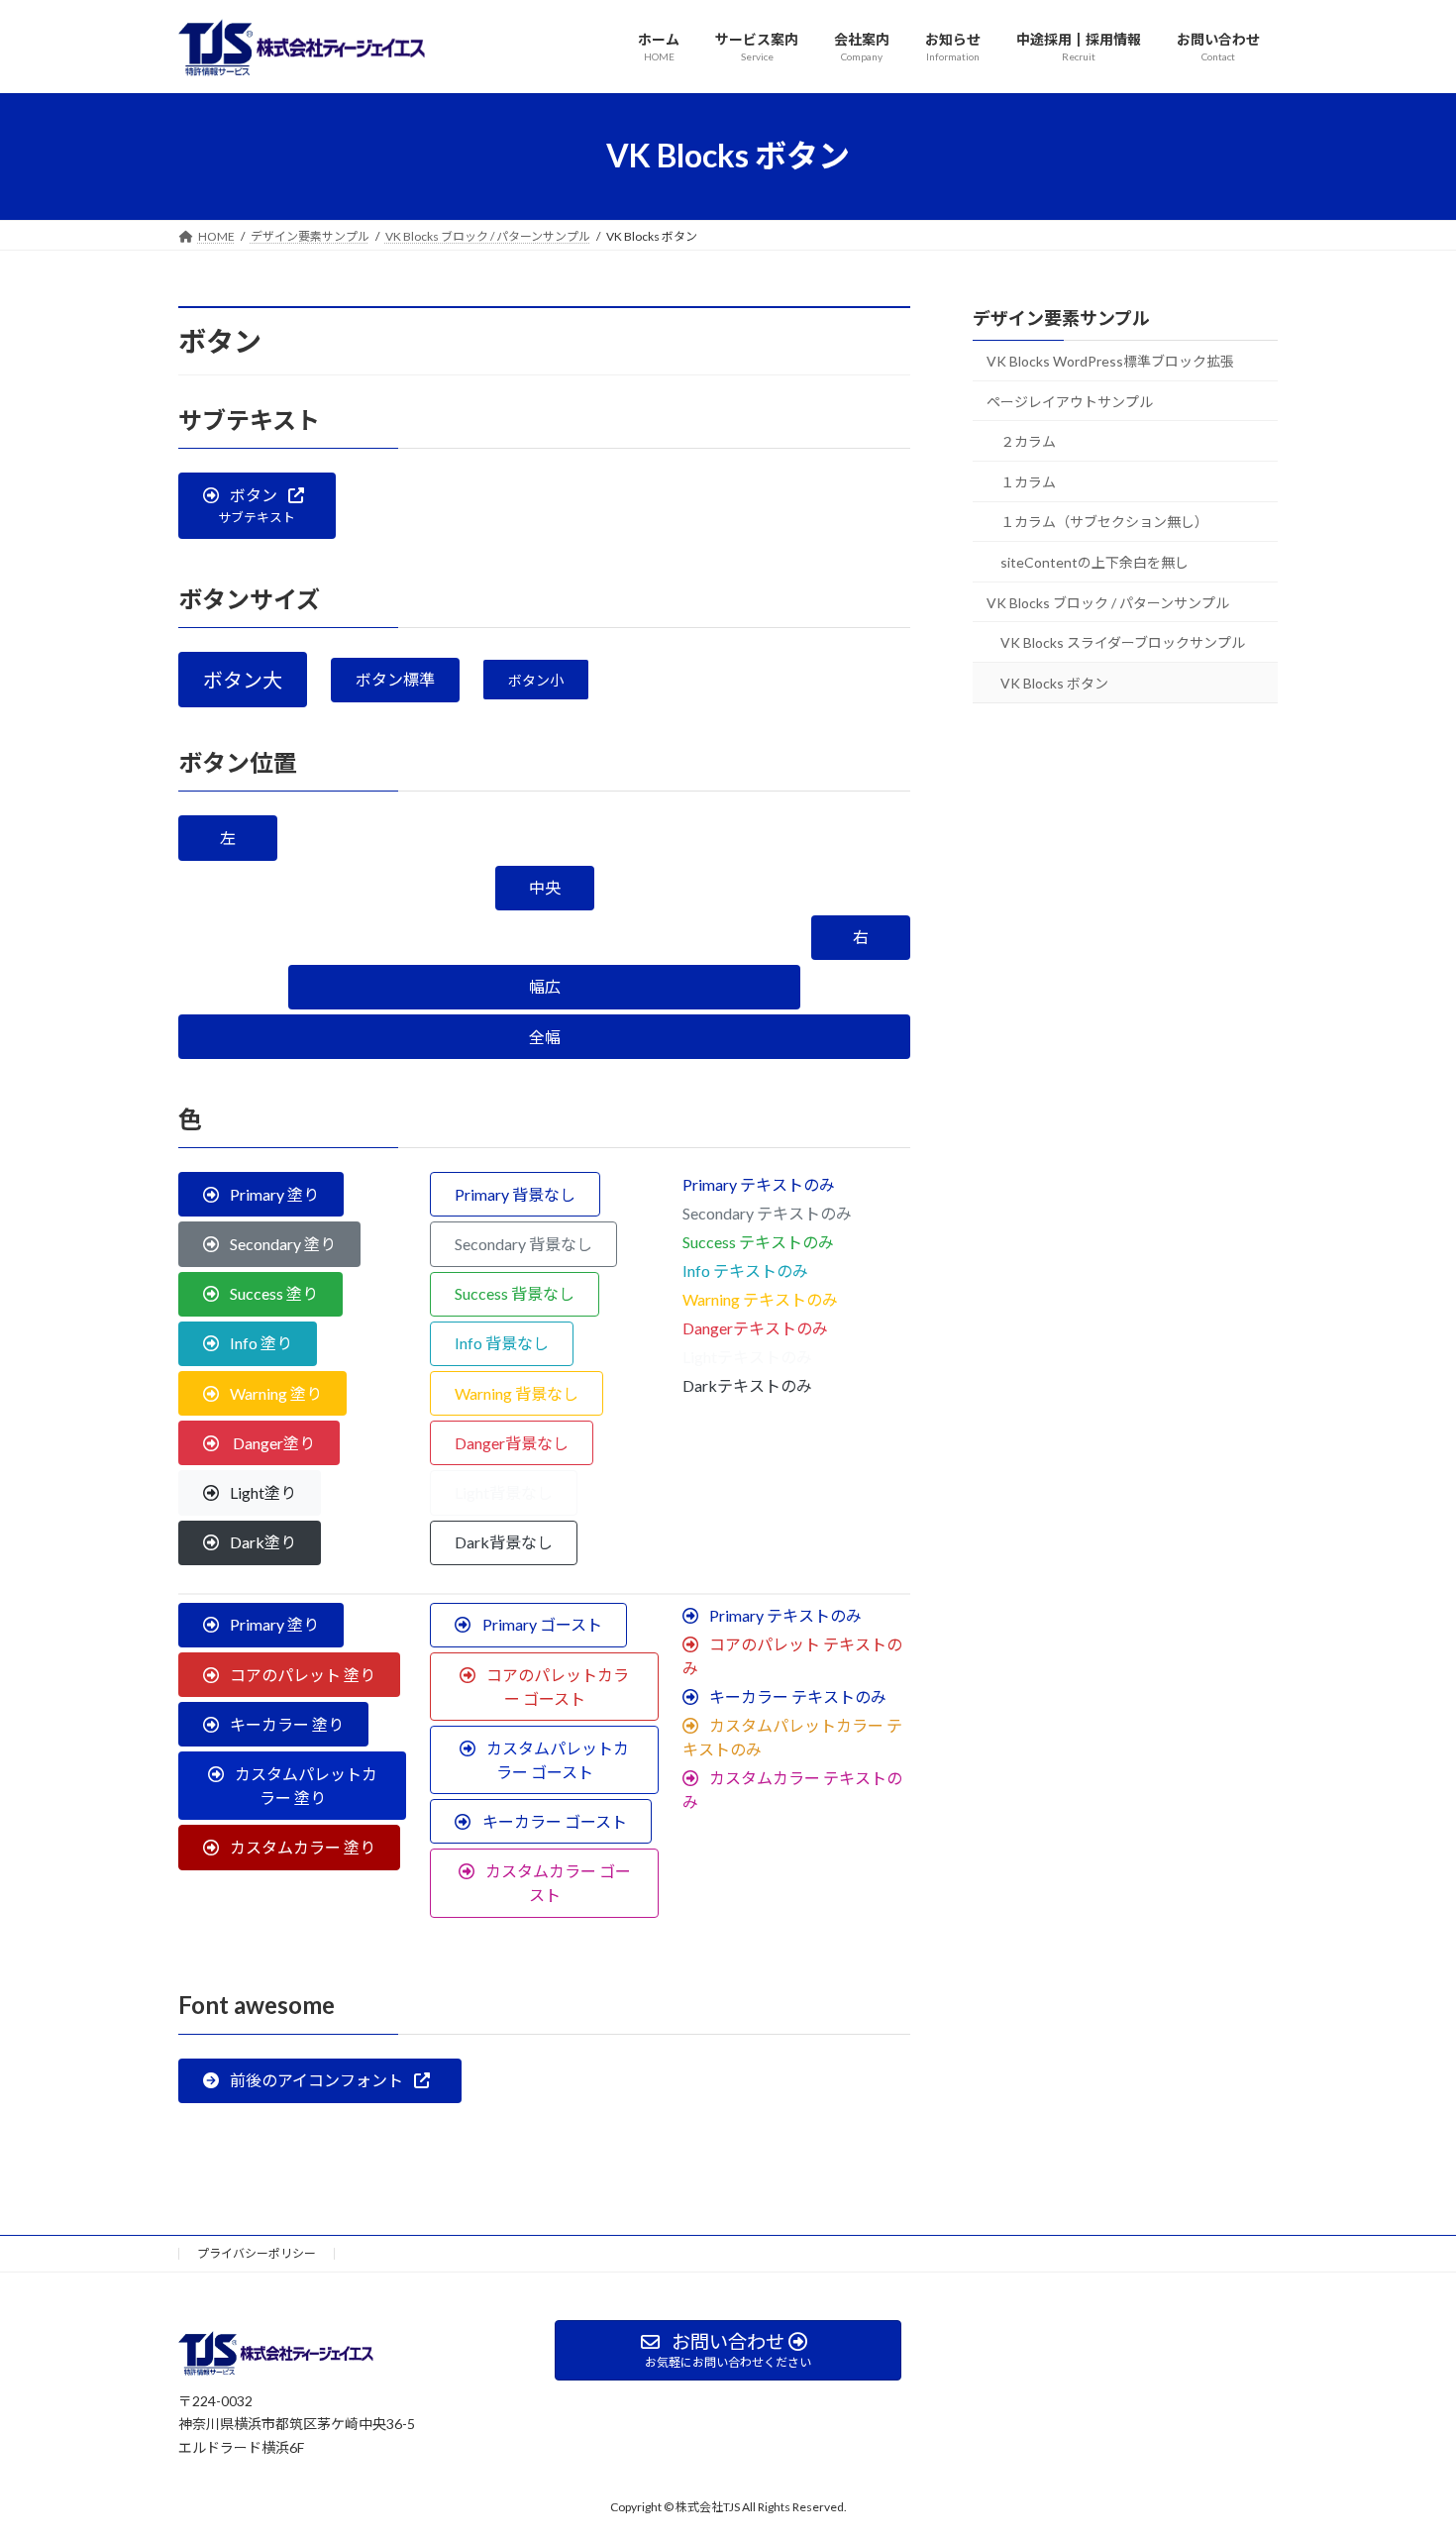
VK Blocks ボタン (1054, 682)
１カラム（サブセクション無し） (1104, 522)
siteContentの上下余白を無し (1094, 562)
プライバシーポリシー (257, 2253)
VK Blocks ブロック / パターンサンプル (1108, 602)
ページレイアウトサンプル (1070, 401)
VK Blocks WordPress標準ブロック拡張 (1110, 361)
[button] (257, 506)
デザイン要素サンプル (1061, 318)
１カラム (1028, 481)
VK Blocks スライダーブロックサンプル (1123, 642)
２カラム (1028, 441)
